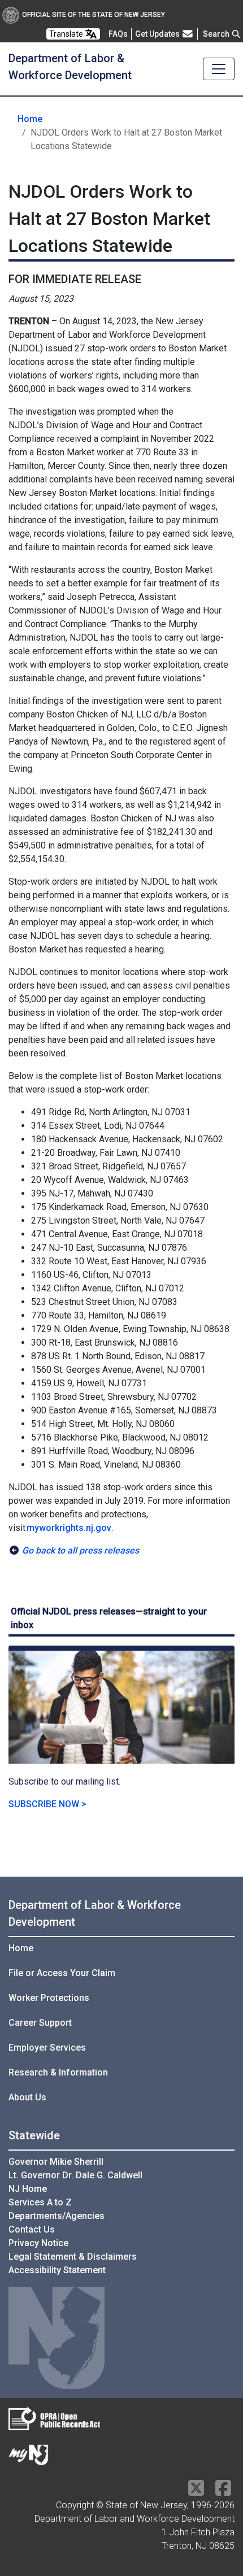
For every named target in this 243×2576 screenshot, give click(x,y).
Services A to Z (40, 2202)
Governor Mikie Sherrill (56, 2162)
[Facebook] (223, 2492)
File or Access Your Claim (62, 1973)
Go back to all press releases (81, 1550)
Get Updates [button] (158, 34)
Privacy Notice (38, 2243)
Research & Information (58, 2072)
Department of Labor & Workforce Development (95, 1913)
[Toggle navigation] (219, 69)
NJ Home (28, 2189)
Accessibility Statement (57, 2270)
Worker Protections (49, 1998)
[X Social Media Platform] (196, 2492)
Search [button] (217, 34)
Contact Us (32, 2229)
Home (30, 119)
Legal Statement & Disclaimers (73, 2257)
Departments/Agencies (57, 2216)
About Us (27, 2097)
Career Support (40, 2023)
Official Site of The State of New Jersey (94, 15)
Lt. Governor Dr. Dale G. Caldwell (75, 2175)
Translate (67, 34)
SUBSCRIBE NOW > (47, 1804)
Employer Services (47, 2048)
